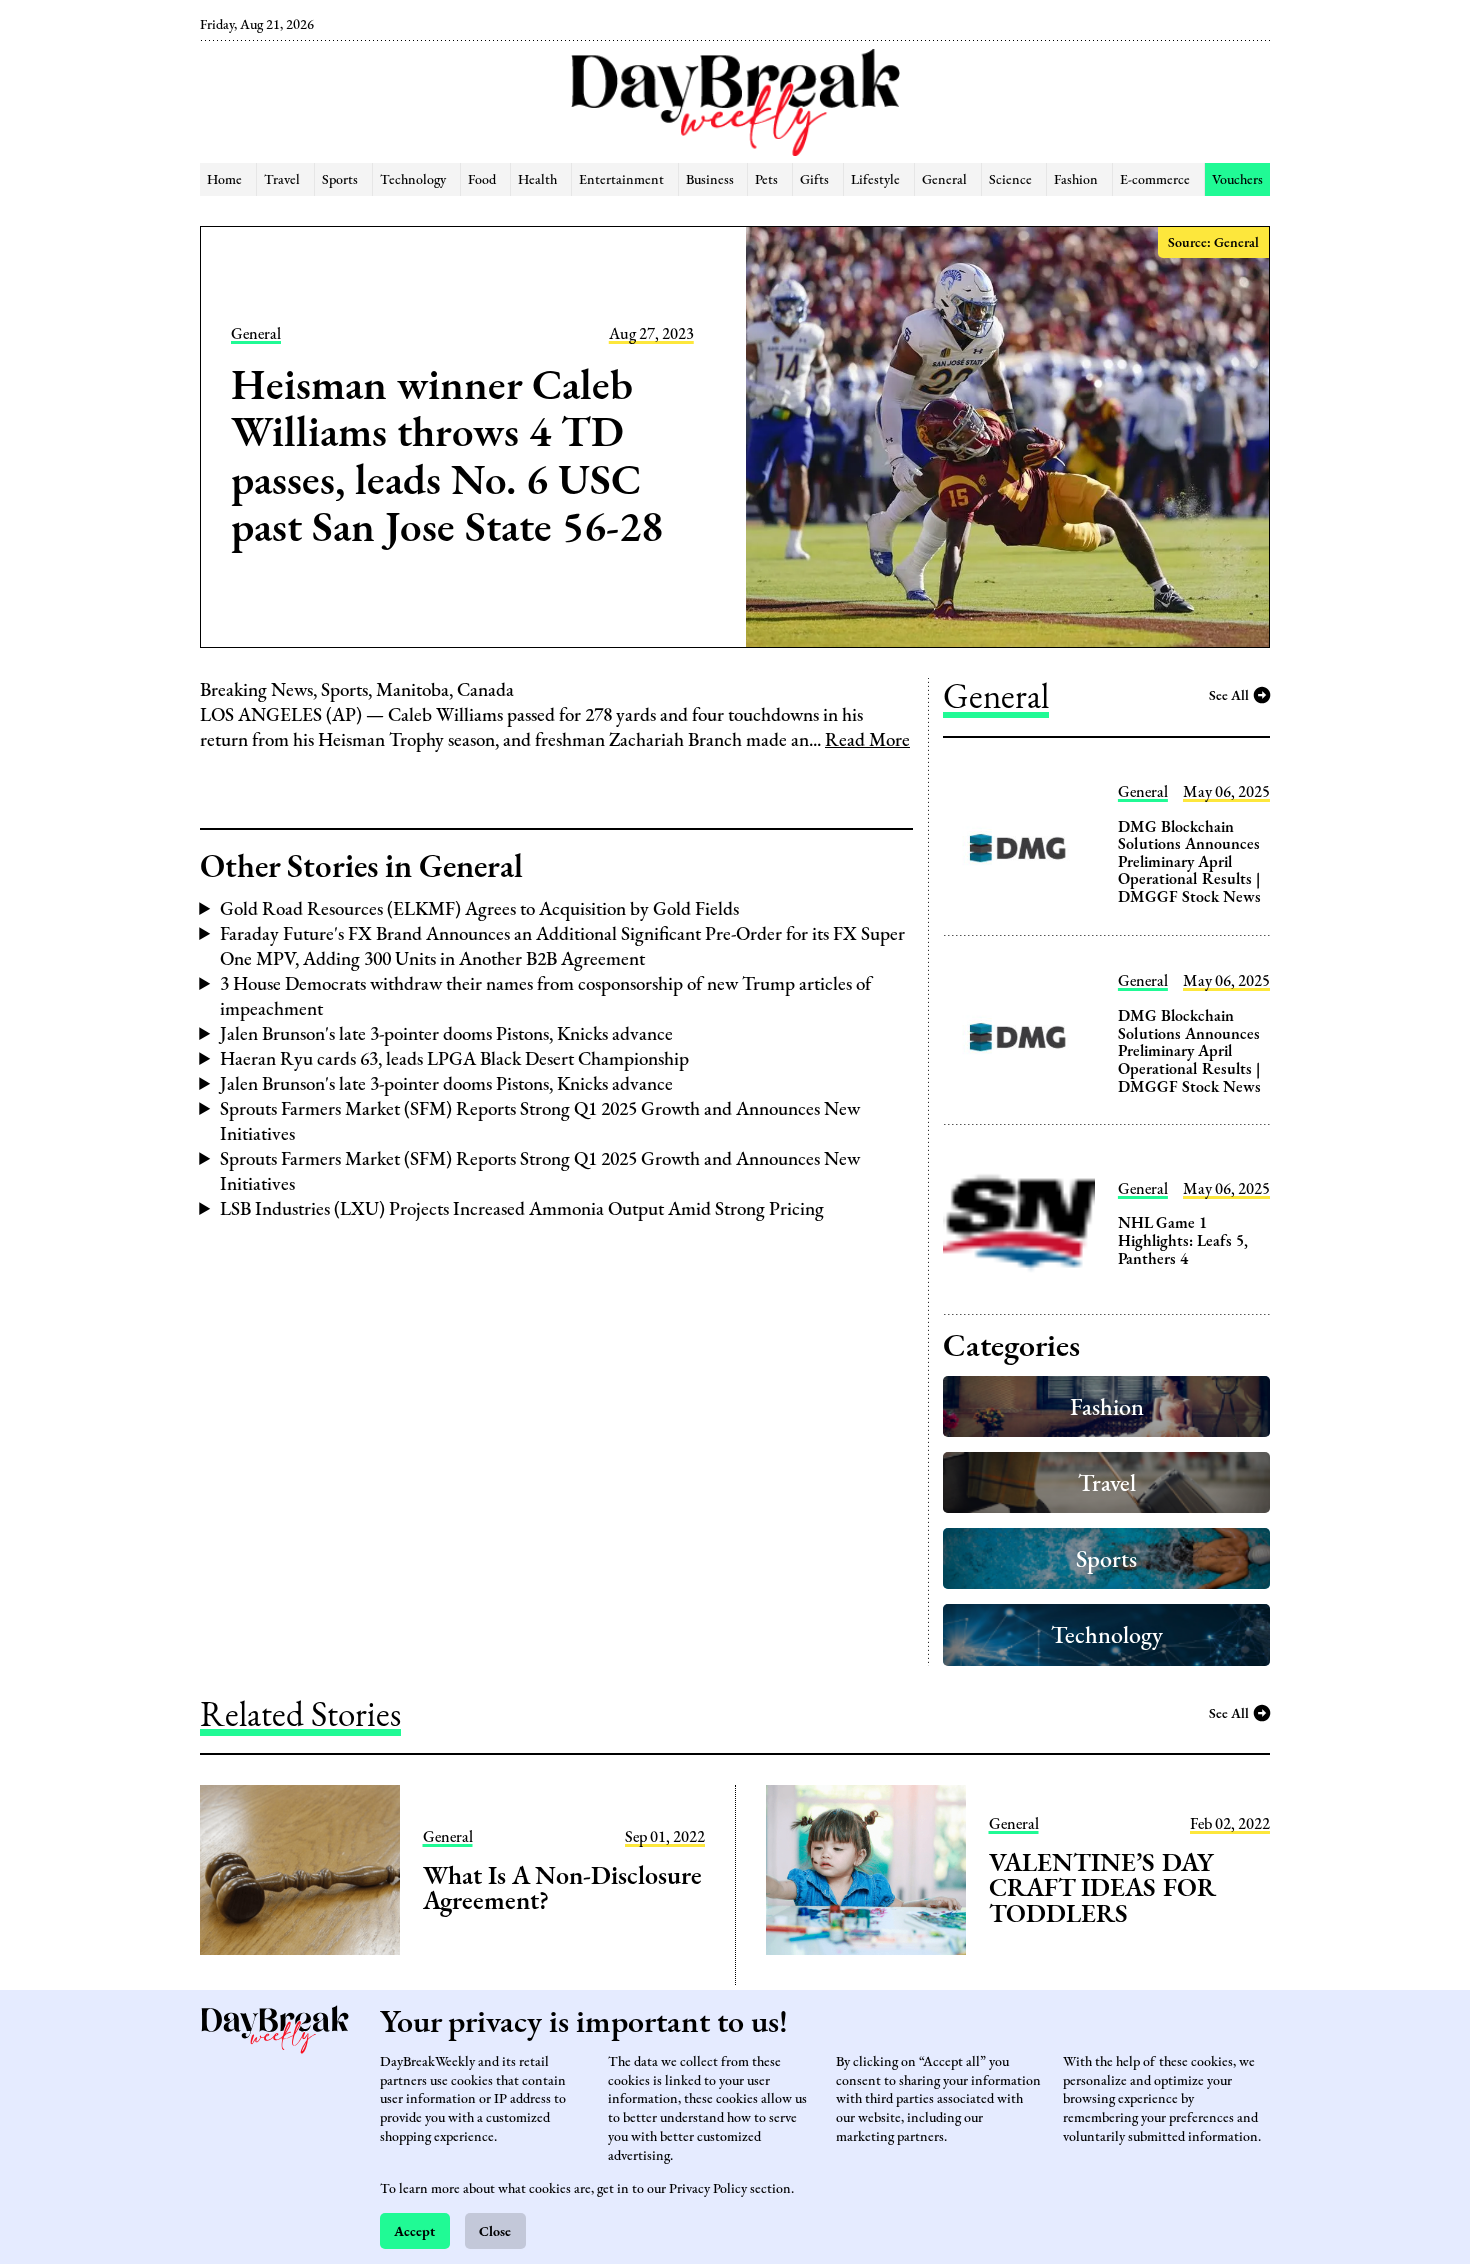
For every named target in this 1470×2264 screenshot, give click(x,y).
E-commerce (1155, 178)
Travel (282, 178)
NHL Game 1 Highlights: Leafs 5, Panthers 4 (1183, 1240)
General (944, 178)
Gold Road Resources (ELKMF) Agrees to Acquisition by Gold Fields (479, 908)
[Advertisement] (97, 340)
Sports (340, 178)
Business (710, 178)
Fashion (1076, 178)
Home (224, 178)
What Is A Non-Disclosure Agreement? (562, 1888)
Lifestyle (875, 178)
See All (1229, 694)
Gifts (814, 178)
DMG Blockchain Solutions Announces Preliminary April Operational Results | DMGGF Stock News (1189, 861)
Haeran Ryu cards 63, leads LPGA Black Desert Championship (454, 1058)
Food (482, 178)
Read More (867, 739)
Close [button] (495, 2230)
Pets (766, 178)
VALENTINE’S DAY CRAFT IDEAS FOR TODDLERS (1102, 1887)
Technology (413, 178)
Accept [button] (414, 2230)
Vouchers (1237, 178)
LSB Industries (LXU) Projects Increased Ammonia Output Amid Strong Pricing (522, 1208)
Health (537, 178)
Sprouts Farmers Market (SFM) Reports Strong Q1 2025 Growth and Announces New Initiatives (540, 1121)
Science (1010, 178)
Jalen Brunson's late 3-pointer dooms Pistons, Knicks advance (446, 1033)
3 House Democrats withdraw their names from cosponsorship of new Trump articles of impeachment (546, 996)
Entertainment (621, 178)
